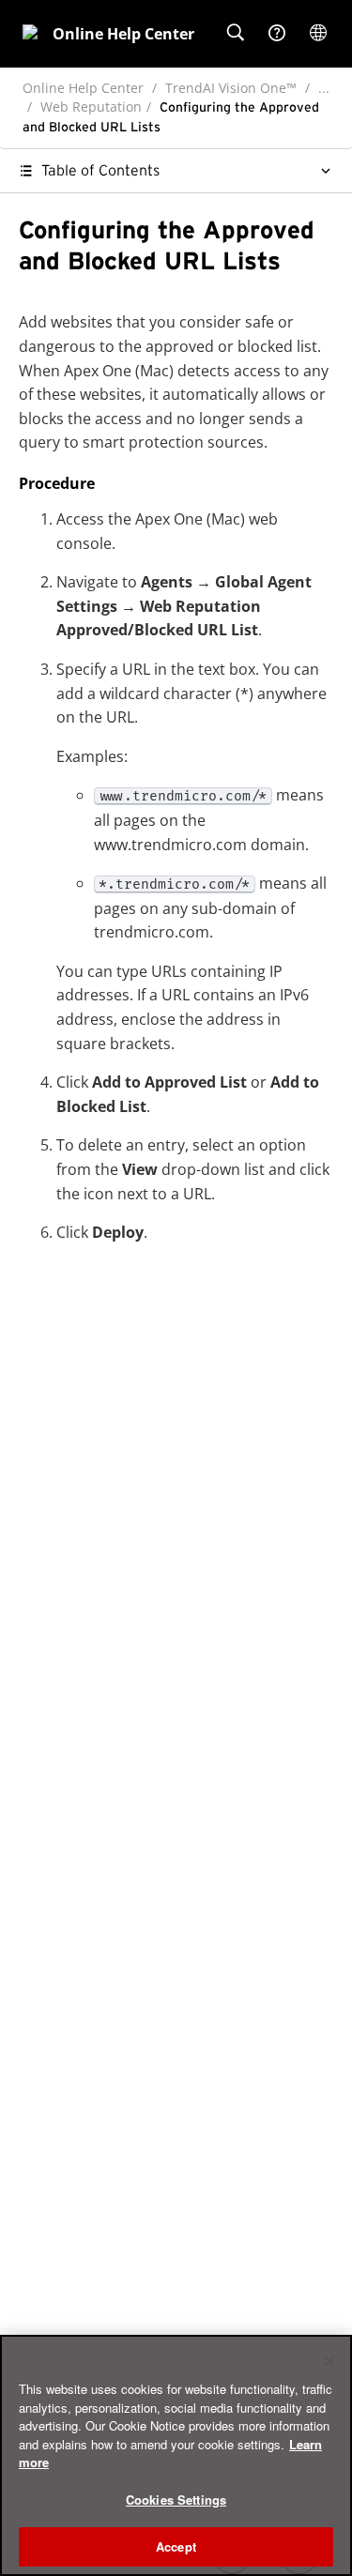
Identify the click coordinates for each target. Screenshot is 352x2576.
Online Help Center (83, 88)
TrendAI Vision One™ (231, 88)
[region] (176, 2455)
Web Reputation (91, 107)
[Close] (329, 2361)
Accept (176, 2546)
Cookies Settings (176, 2500)
